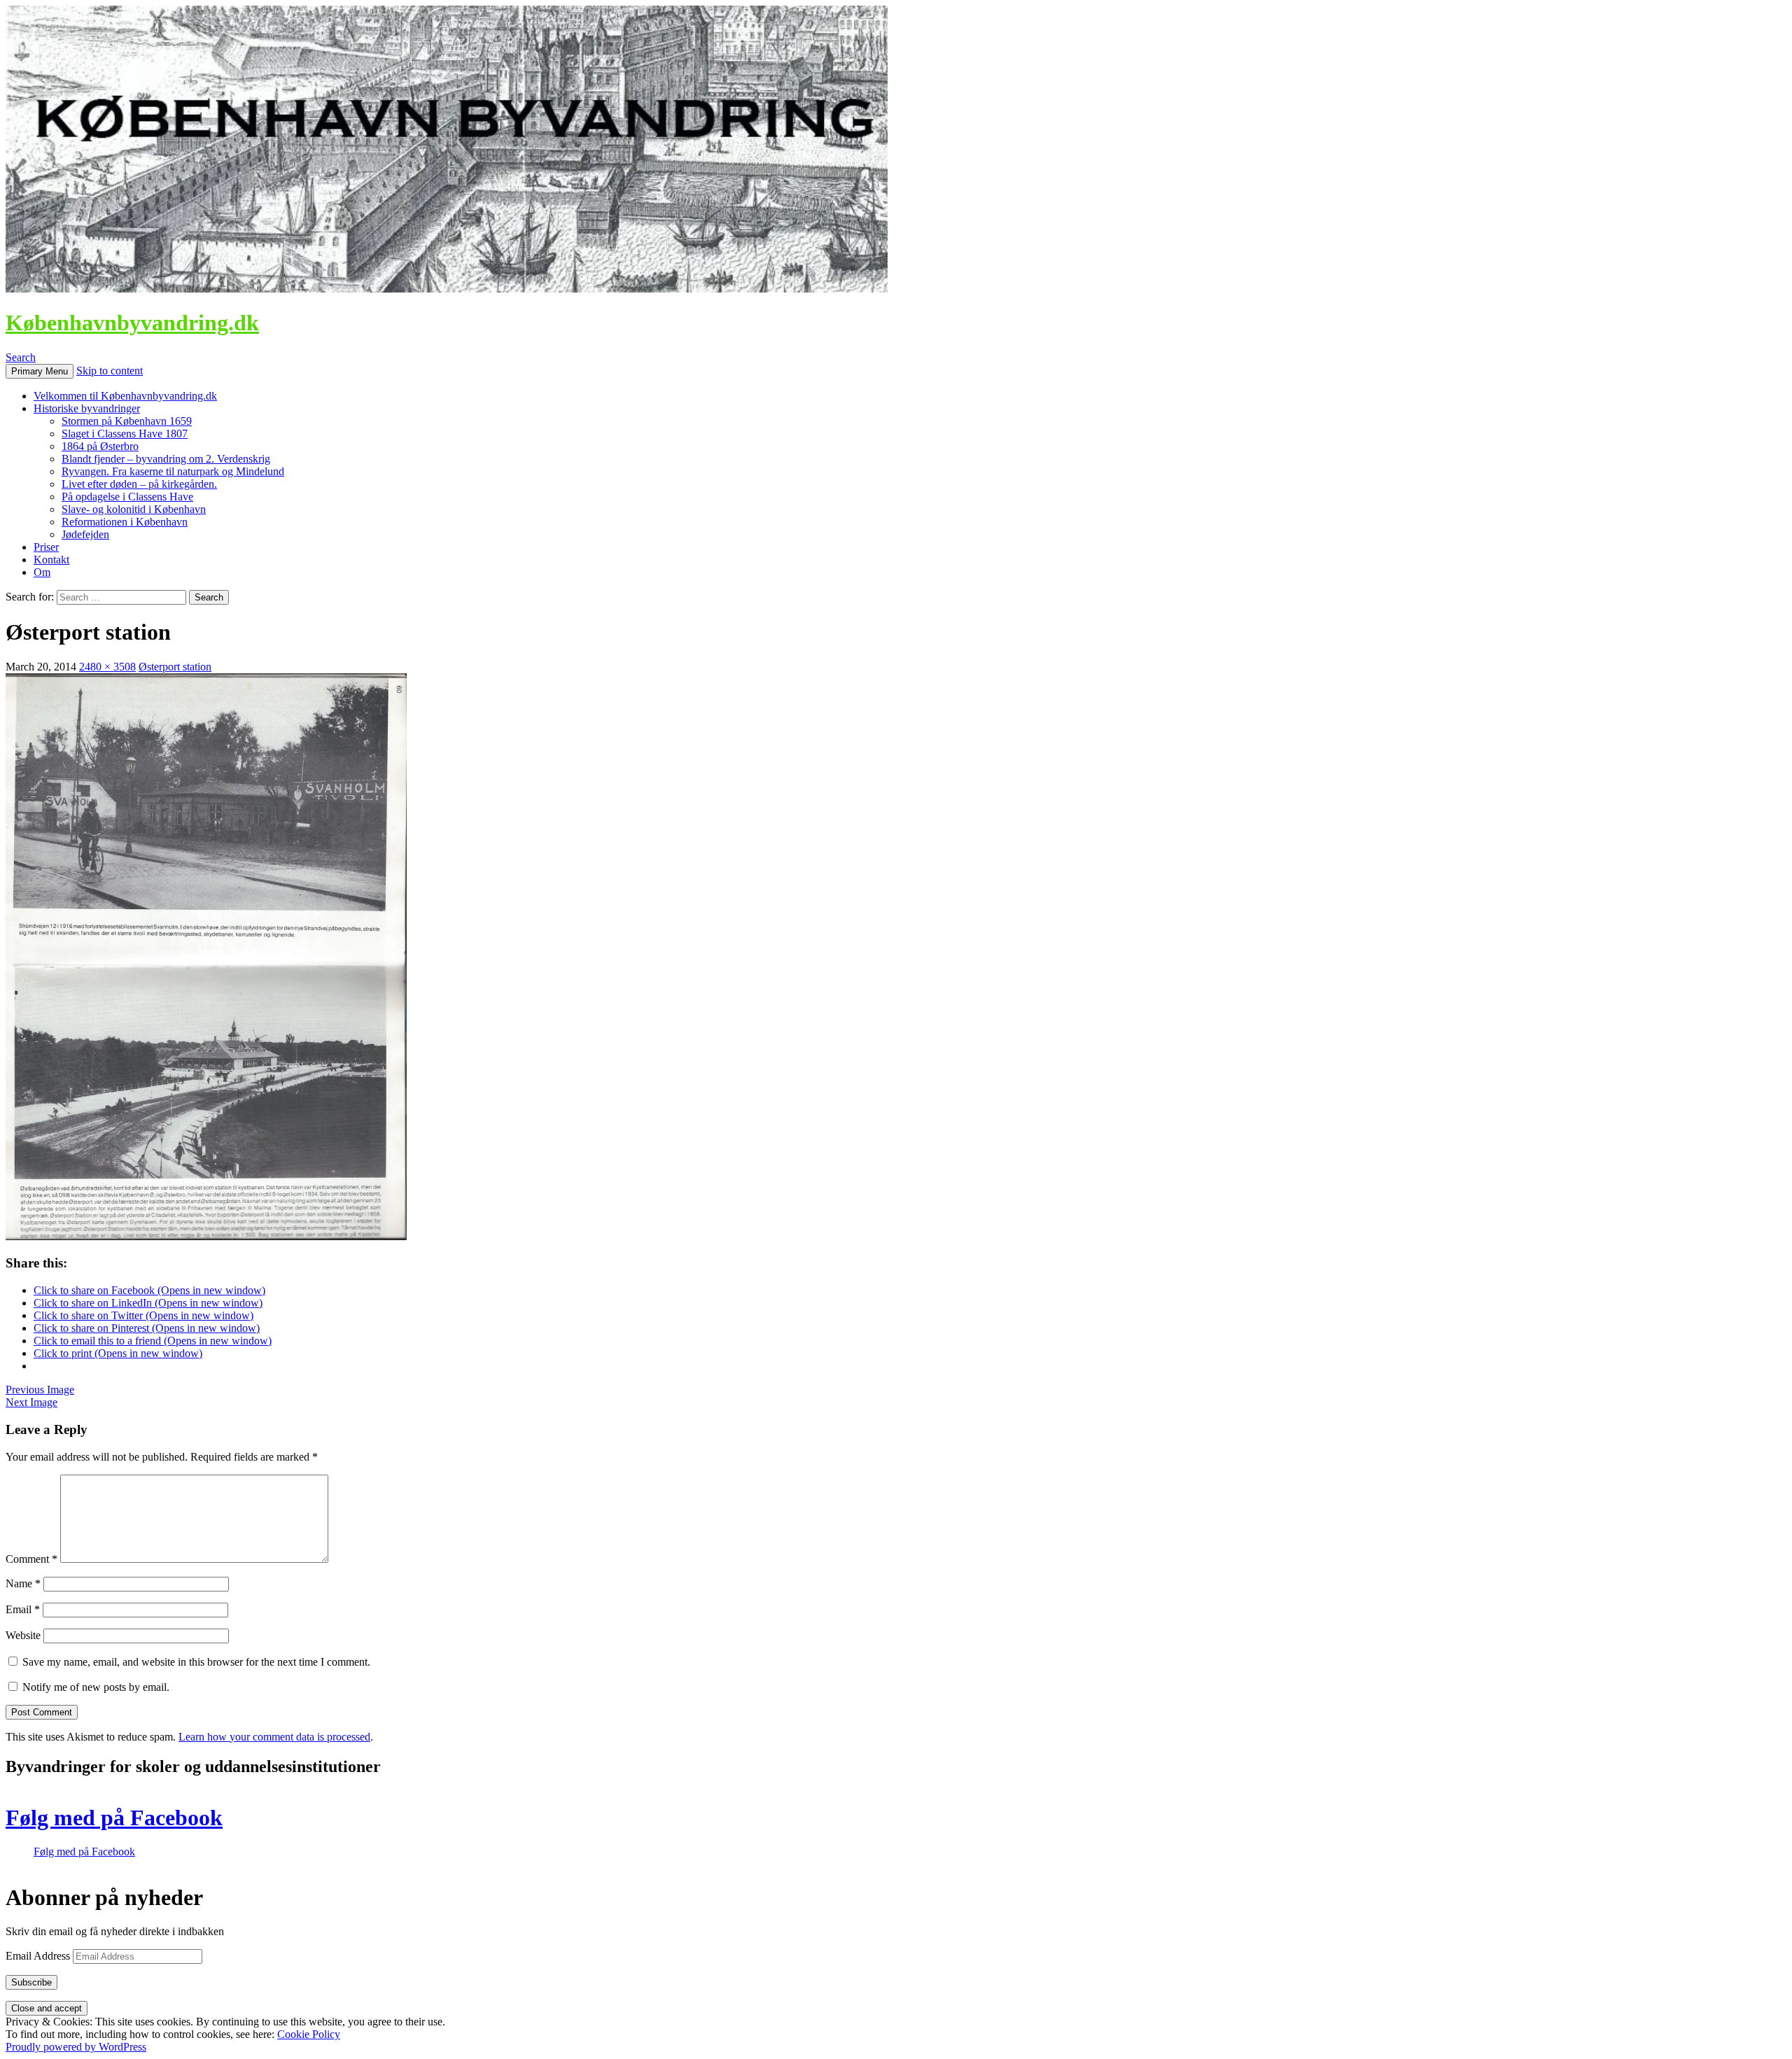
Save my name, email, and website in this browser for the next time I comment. (196, 1662)
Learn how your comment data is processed (274, 1737)
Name (23, 1583)
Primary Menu (40, 371)
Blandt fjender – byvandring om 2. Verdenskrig (166, 459)
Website (23, 1635)
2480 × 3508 (107, 667)
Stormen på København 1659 (127, 421)
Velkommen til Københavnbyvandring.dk (125, 396)
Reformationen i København (125, 522)
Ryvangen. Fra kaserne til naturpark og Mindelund (173, 471)
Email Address (39, 1956)
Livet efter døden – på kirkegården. (139, 484)
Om (42, 572)
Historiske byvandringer (87, 408)
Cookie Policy (309, 2034)
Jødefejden (85, 534)
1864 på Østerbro (100, 446)
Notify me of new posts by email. (96, 1687)
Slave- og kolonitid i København (134, 509)
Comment (31, 1559)
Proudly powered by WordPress (76, 2047)
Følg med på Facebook (114, 1818)
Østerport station (175, 667)
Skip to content (110, 371)
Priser (46, 547)
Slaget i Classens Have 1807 (125, 434)
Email (23, 1609)
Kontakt (51, 560)
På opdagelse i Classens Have (127, 497)
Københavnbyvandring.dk (132, 323)
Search (21, 357)
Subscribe (31, 1982)
